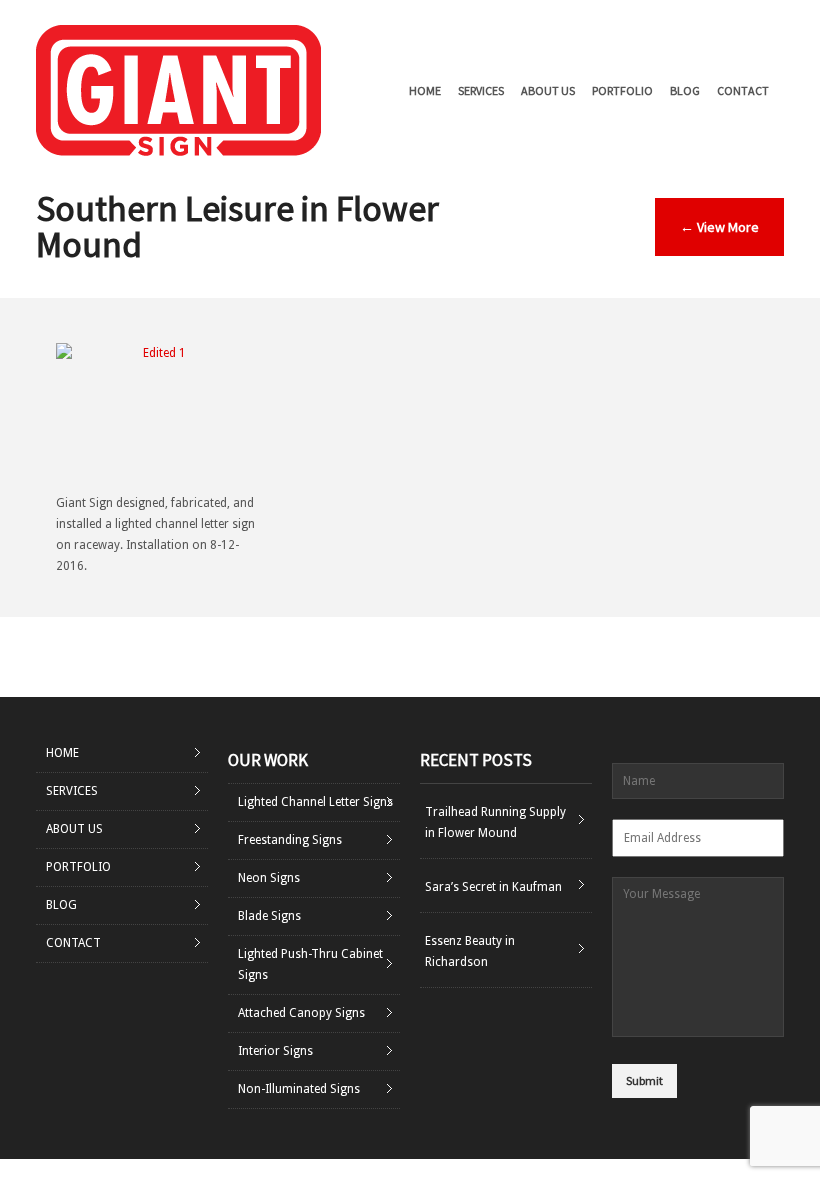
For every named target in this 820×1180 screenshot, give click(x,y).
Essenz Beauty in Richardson (470, 951)
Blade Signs (269, 916)
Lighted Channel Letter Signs (315, 802)
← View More (719, 227)
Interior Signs (275, 1051)
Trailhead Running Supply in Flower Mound (495, 822)
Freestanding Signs (290, 840)
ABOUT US (548, 90)
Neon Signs (269, 878)
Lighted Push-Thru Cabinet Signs (310, 964)
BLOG (685, 90)
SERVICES (481, 90)
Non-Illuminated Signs (299, 1089)
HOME (425, 90)
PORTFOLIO (622, 90)
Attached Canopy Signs (301, 1013)
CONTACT (743, 90)
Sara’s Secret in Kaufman (493, 887)
